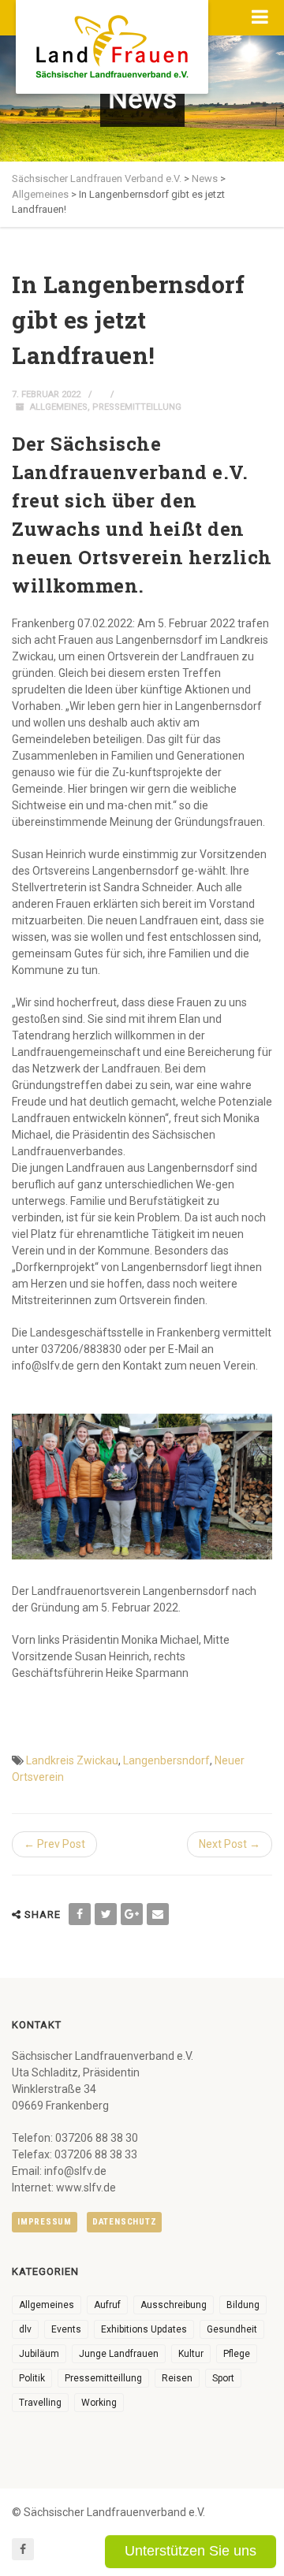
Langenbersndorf (166, 1760)
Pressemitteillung (137, 407)
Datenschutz (124, 2222)
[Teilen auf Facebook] (80, 1914)
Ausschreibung (174, 2305)
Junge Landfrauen (119, 2354)
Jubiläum (39, 2354)
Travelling (40, 2403)
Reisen (177, 2378)
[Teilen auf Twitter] (106, 1914)
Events (66, 2329)
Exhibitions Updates (144, 2329)
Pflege (237, 2354)
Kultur (191, 2354)
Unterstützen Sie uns (191, 2551)
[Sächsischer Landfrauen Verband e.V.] (112, 41)
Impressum (45, 2222)
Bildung (243, 2305)
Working (99, 2403)
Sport (223, 2378)
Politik (32, 2378)
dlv (25, 2329)
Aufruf (107, 2305)
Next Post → (230, 1844)
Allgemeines (59, 407)
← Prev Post (54, 1844)
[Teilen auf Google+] (132, 1914)
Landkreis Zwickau (72, 1760)
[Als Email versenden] (158, 1914)
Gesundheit (232, 2329)
